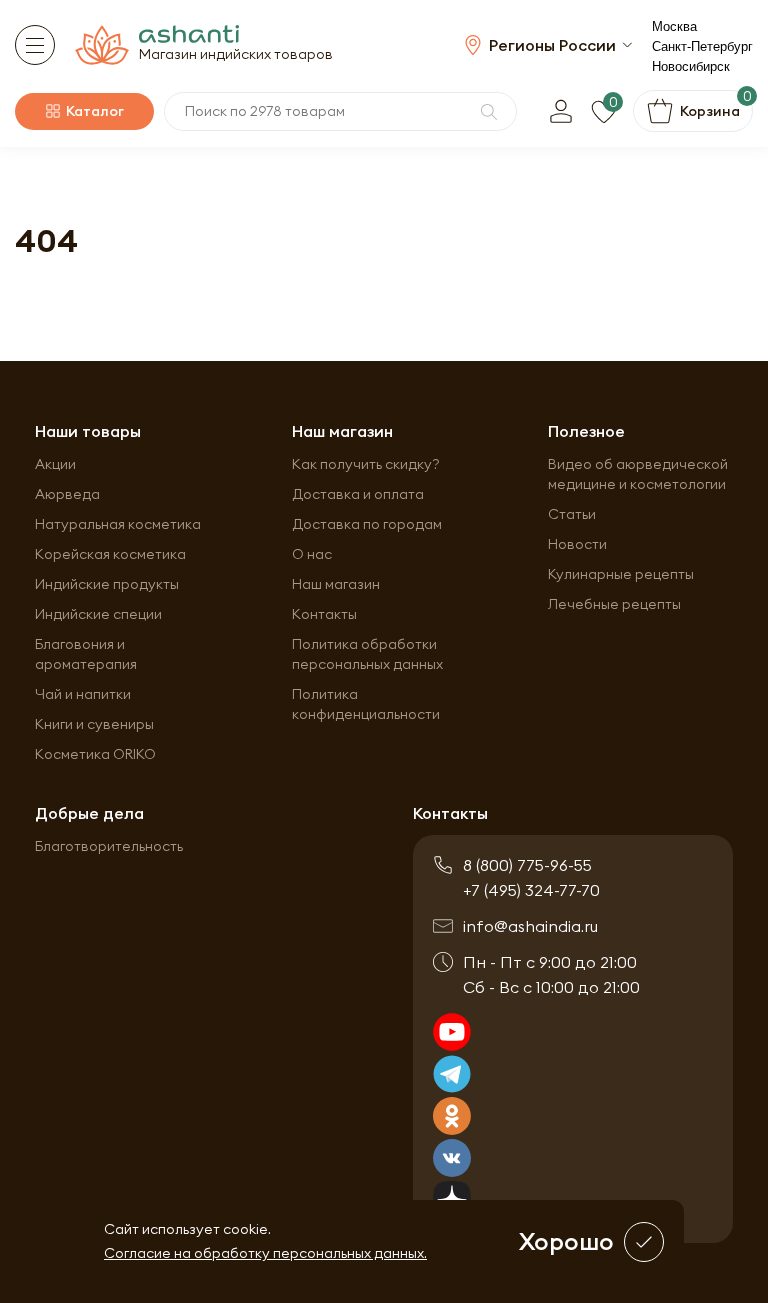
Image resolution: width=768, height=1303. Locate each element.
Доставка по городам (367, 524)
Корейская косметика (110, 554)
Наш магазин (336, 584)
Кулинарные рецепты (621, 574)
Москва (674, 26)
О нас (312, 554)
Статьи (572, 514)
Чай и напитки (83, 694)
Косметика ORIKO (95, 754)
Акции (55, 464)
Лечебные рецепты (614, 604)
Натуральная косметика (118, 524)
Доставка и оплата (358, 494)
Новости (577, 544)
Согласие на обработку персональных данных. (265, 1253)
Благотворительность (109, 846)
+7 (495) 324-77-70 (531, 890)
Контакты (324, 614)
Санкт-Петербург (702, 46)
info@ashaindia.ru (530, 926)
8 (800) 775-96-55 (527, 865)
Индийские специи (98, 614)
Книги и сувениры (94, 724)
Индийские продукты (107, 584)
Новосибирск (691, 66)
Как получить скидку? (366, 464)
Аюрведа (67, 494)
